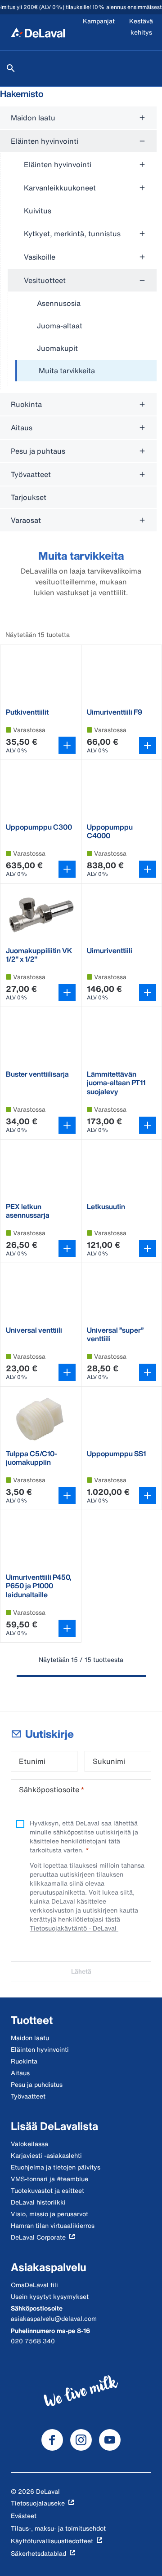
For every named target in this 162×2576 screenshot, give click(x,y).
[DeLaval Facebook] (52, 2440)
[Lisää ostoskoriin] (148, 746)
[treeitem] (86, 371)
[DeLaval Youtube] (110, 2440)
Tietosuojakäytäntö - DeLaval (74, 1928)
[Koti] (38, 32)
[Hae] (11, 68)
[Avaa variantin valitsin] (67, 745)
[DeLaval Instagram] (81, 2440)
